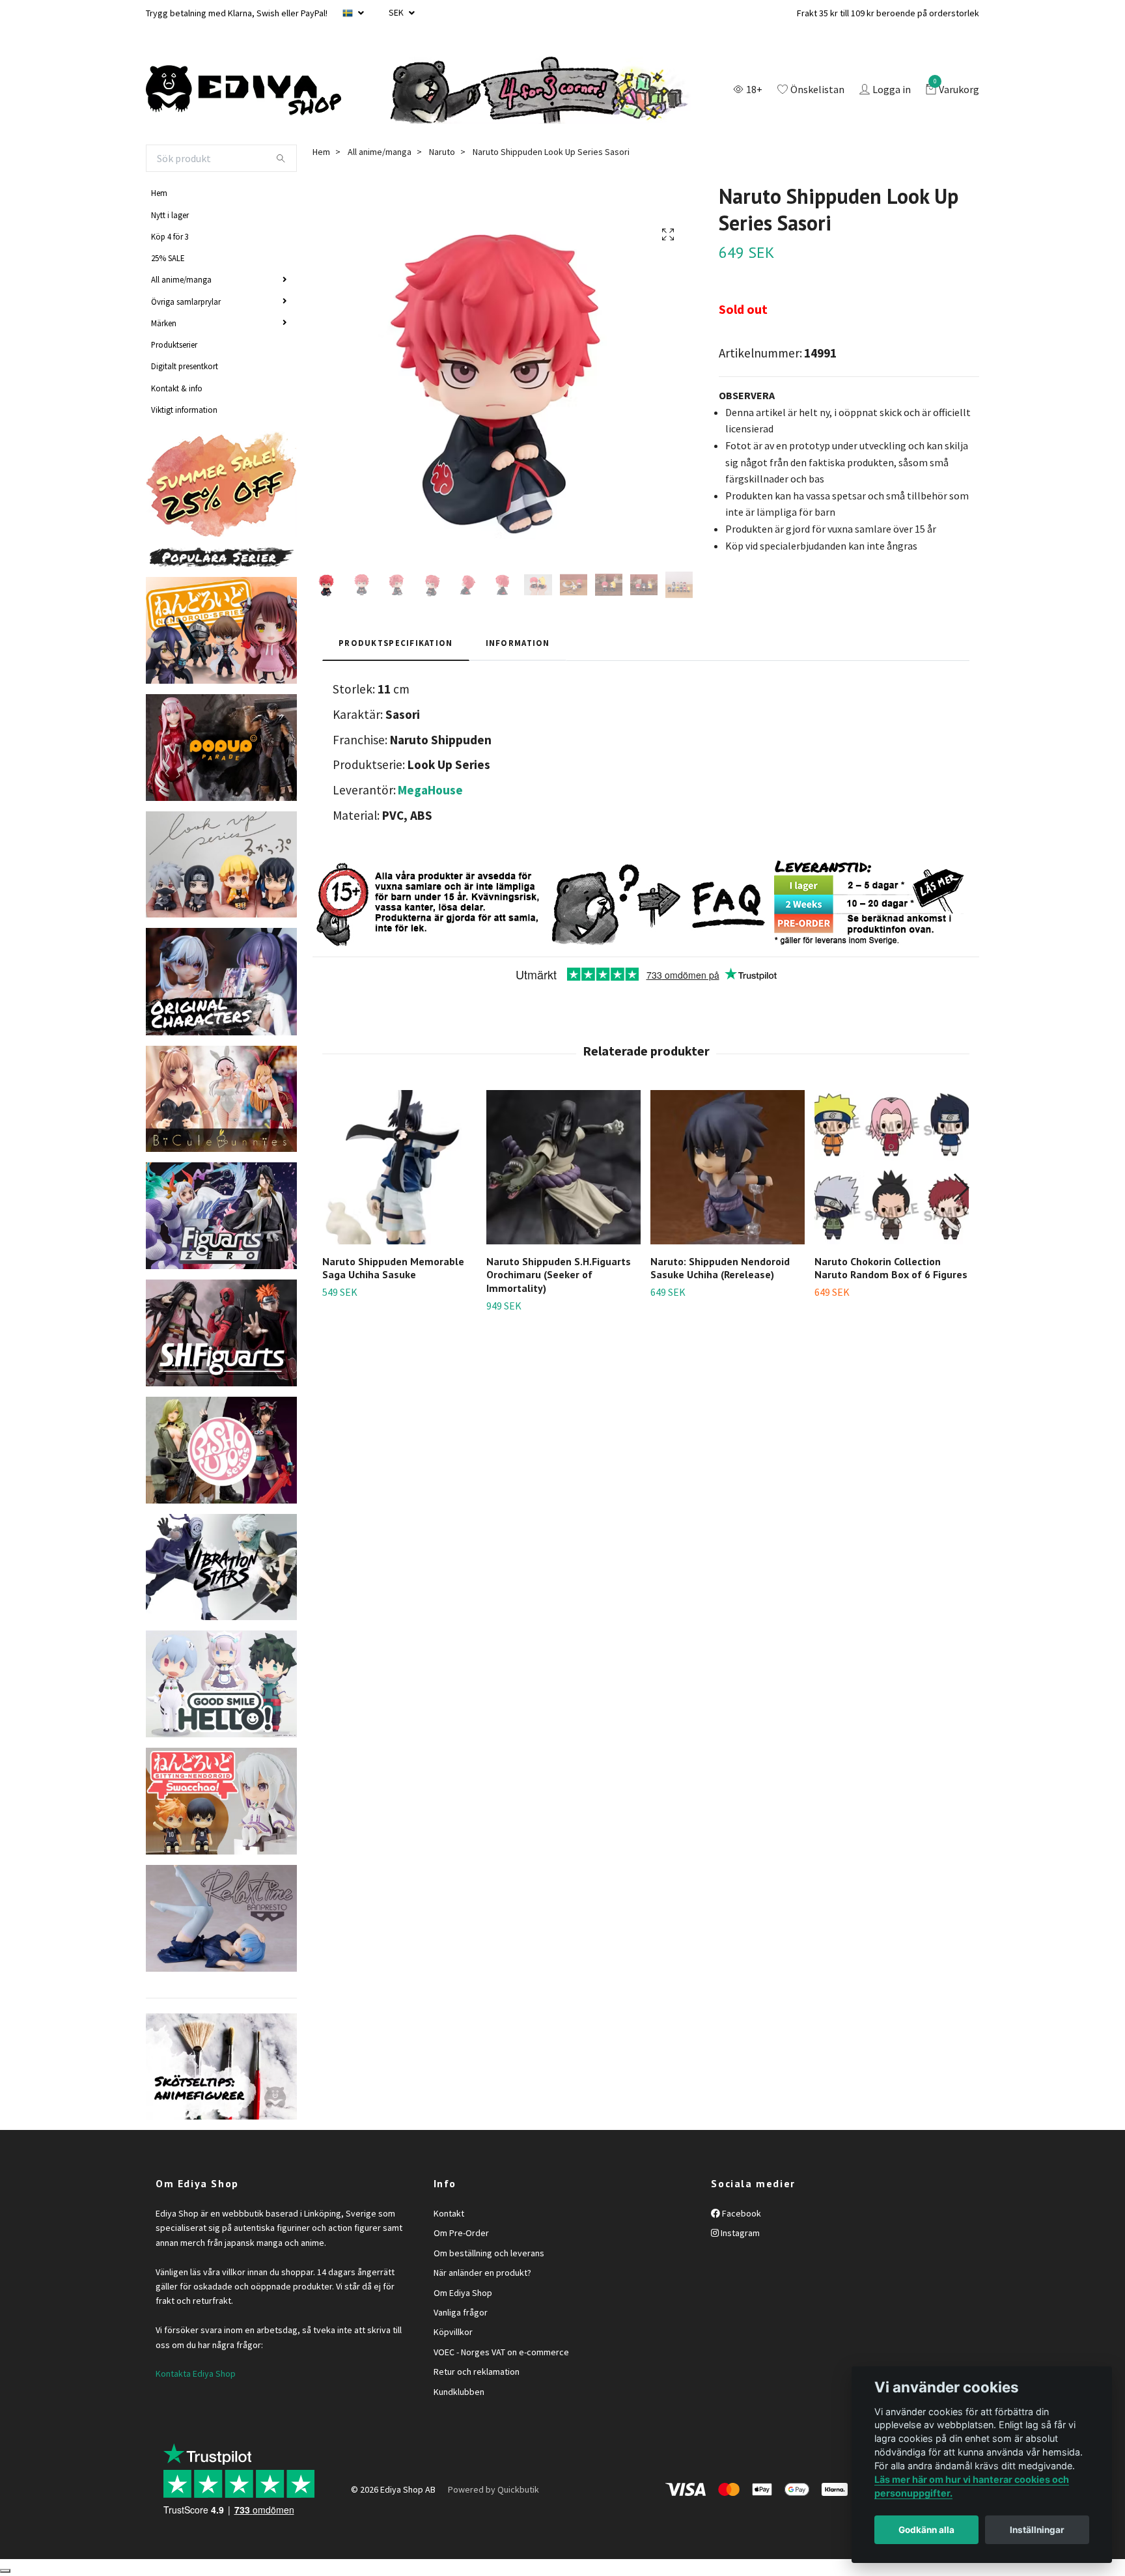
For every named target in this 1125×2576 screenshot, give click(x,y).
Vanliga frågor (461, 2312)
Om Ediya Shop (463, 2293)
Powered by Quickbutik (493, 2489)
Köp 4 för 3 (170, 236)
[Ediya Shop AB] (243, 91)
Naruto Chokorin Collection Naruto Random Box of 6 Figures (891, 1268)
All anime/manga (181, 279)
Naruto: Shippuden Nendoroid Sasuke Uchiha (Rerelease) (720, 1268)
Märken (164, 323)
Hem (159, 193)
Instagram (739, 2233)
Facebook (741, 2213)
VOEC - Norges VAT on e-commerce (501, 2352)
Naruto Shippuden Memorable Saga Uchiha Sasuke (393, 1268)
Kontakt (449, 2213)
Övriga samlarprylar (186, 301)
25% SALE (168, 258)
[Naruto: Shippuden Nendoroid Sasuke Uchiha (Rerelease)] (728, 1167)
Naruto (442, 152)
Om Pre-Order (461, 2233)
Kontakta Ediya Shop (196, 2373)
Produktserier (174, 344)
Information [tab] (518, 643)
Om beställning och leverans (489, 2253)
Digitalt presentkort (185, 366)
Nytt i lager (170, 215)
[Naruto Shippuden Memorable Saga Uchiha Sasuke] (399, 1167)
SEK (397, 12)
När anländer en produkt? (482, 2273)
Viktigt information (184, 410)
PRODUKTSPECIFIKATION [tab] (396, 643)
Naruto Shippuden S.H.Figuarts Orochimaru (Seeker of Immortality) (559, 1275)
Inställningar (1037, 2530)
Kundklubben (459, 2392)
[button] (961, 1188)
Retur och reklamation (477, 2372)
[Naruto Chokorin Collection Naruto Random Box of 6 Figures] (892, 1167)
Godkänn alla (926, 2530)
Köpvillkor (453, 2332)
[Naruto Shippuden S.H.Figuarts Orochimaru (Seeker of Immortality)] (563, 1167)
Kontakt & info (177, 388)
